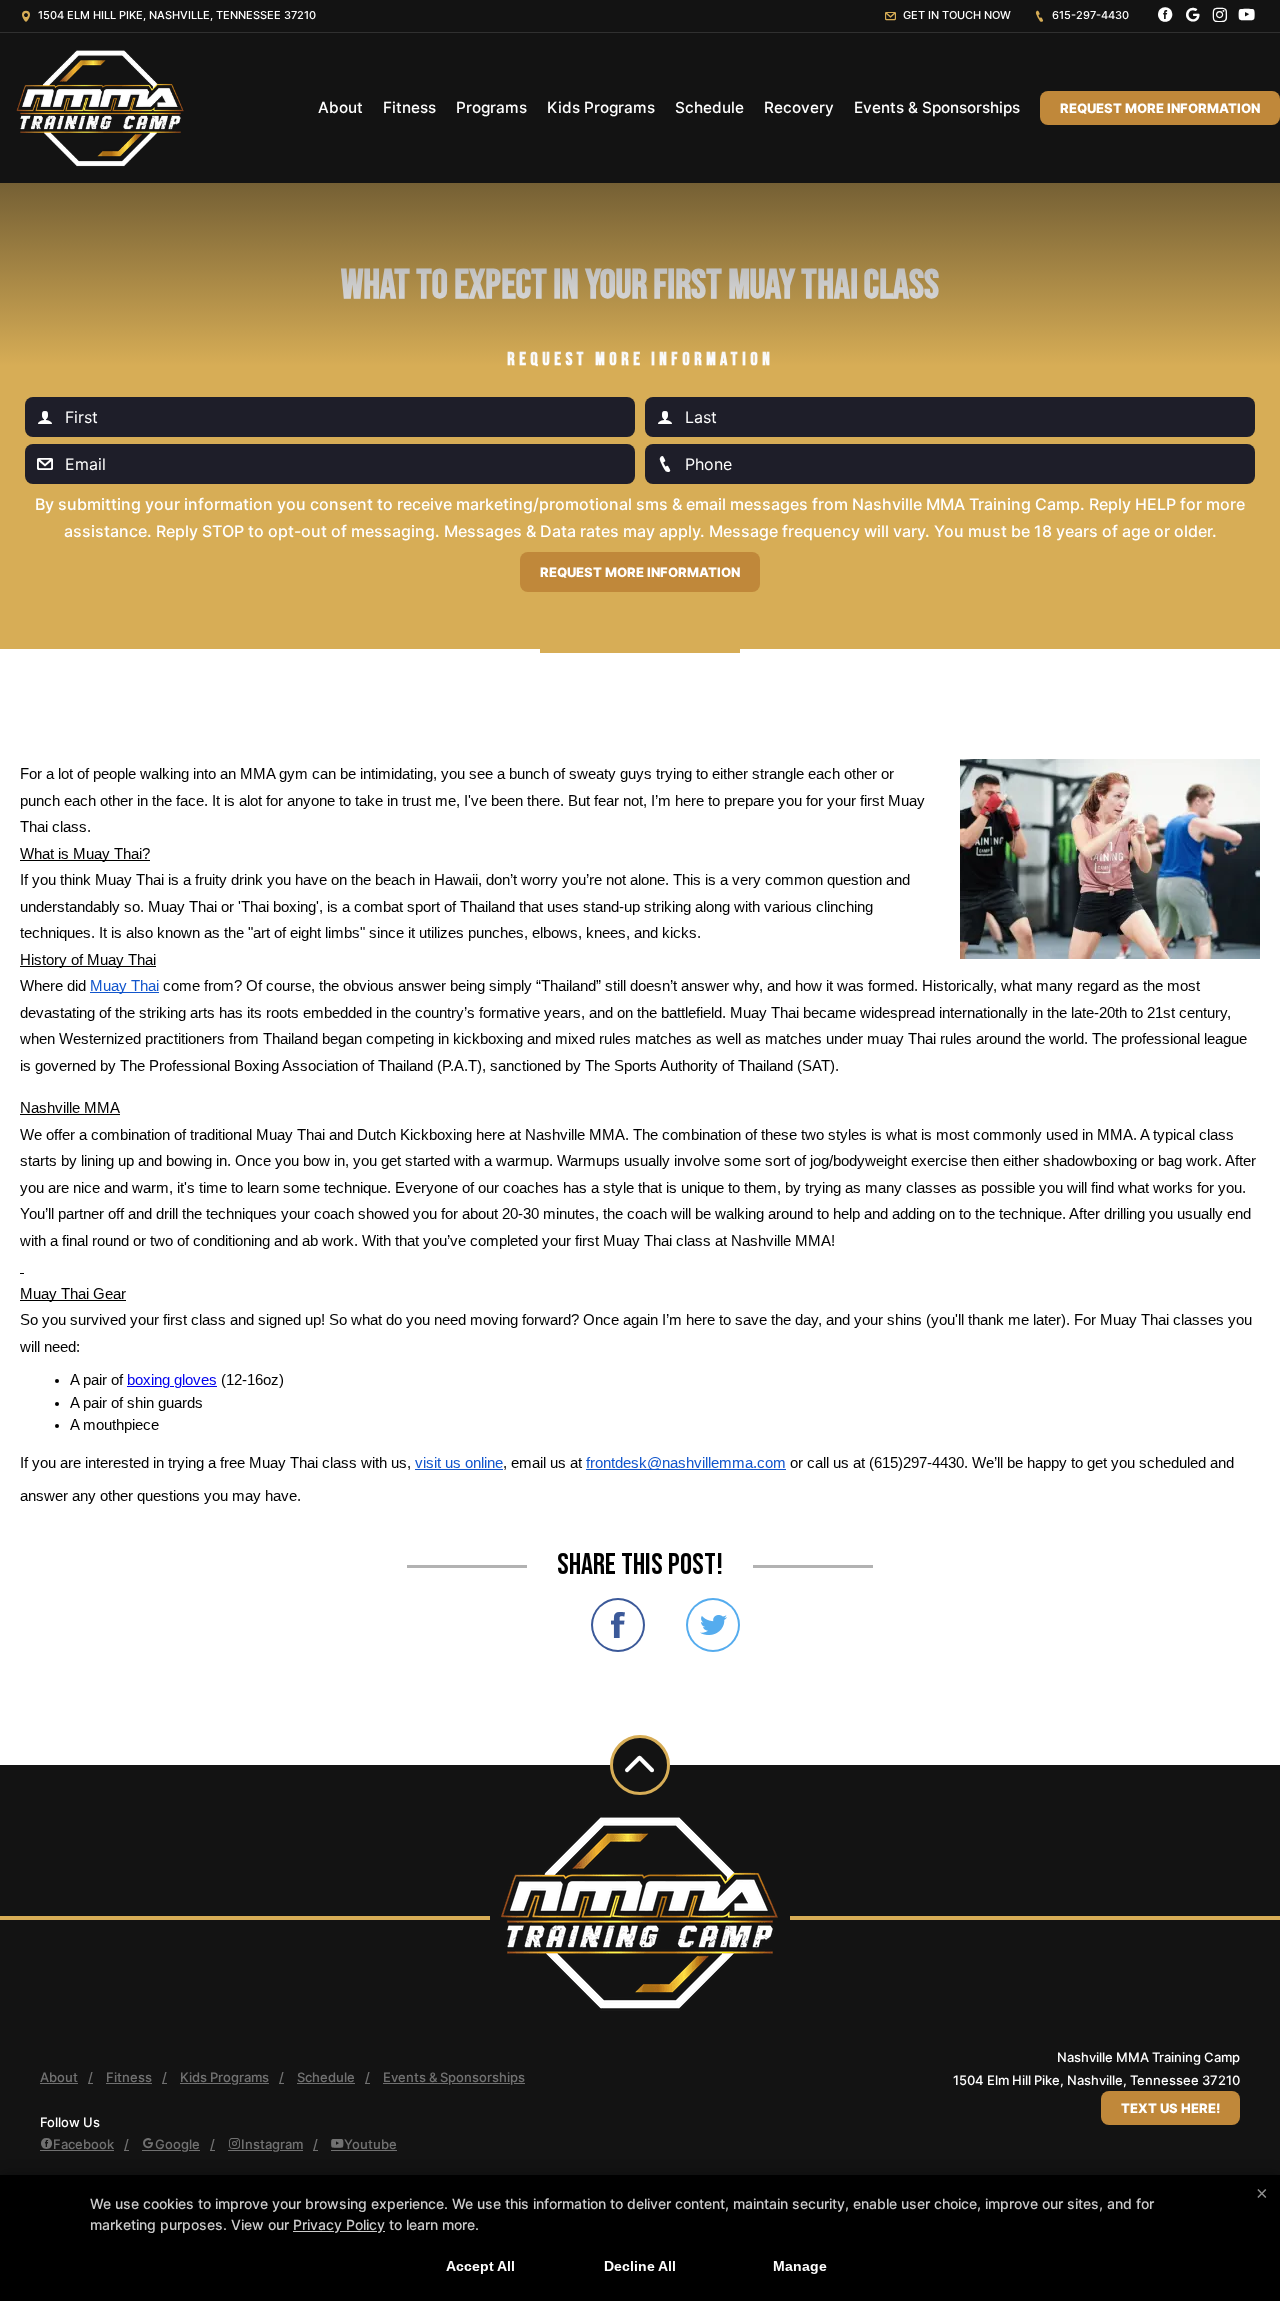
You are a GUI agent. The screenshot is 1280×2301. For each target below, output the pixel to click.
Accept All (480, 2266)
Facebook (83, 2144)
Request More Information (1160, 108)
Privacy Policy (339, 2224)
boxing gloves (172, 1380)
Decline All (640, 2266)
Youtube (370, 2144)
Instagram (272, 2144)
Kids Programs (601, 107)
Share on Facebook (618, 1625)
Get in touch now (955, 15)
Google (177, 2144)
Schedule (709, 107)
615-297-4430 (1089, 15)
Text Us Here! (1170, 2108)
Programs (491, 107)
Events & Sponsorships (937, 107)
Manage (800, 2266)
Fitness (409, 107)
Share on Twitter (713, 1625)
